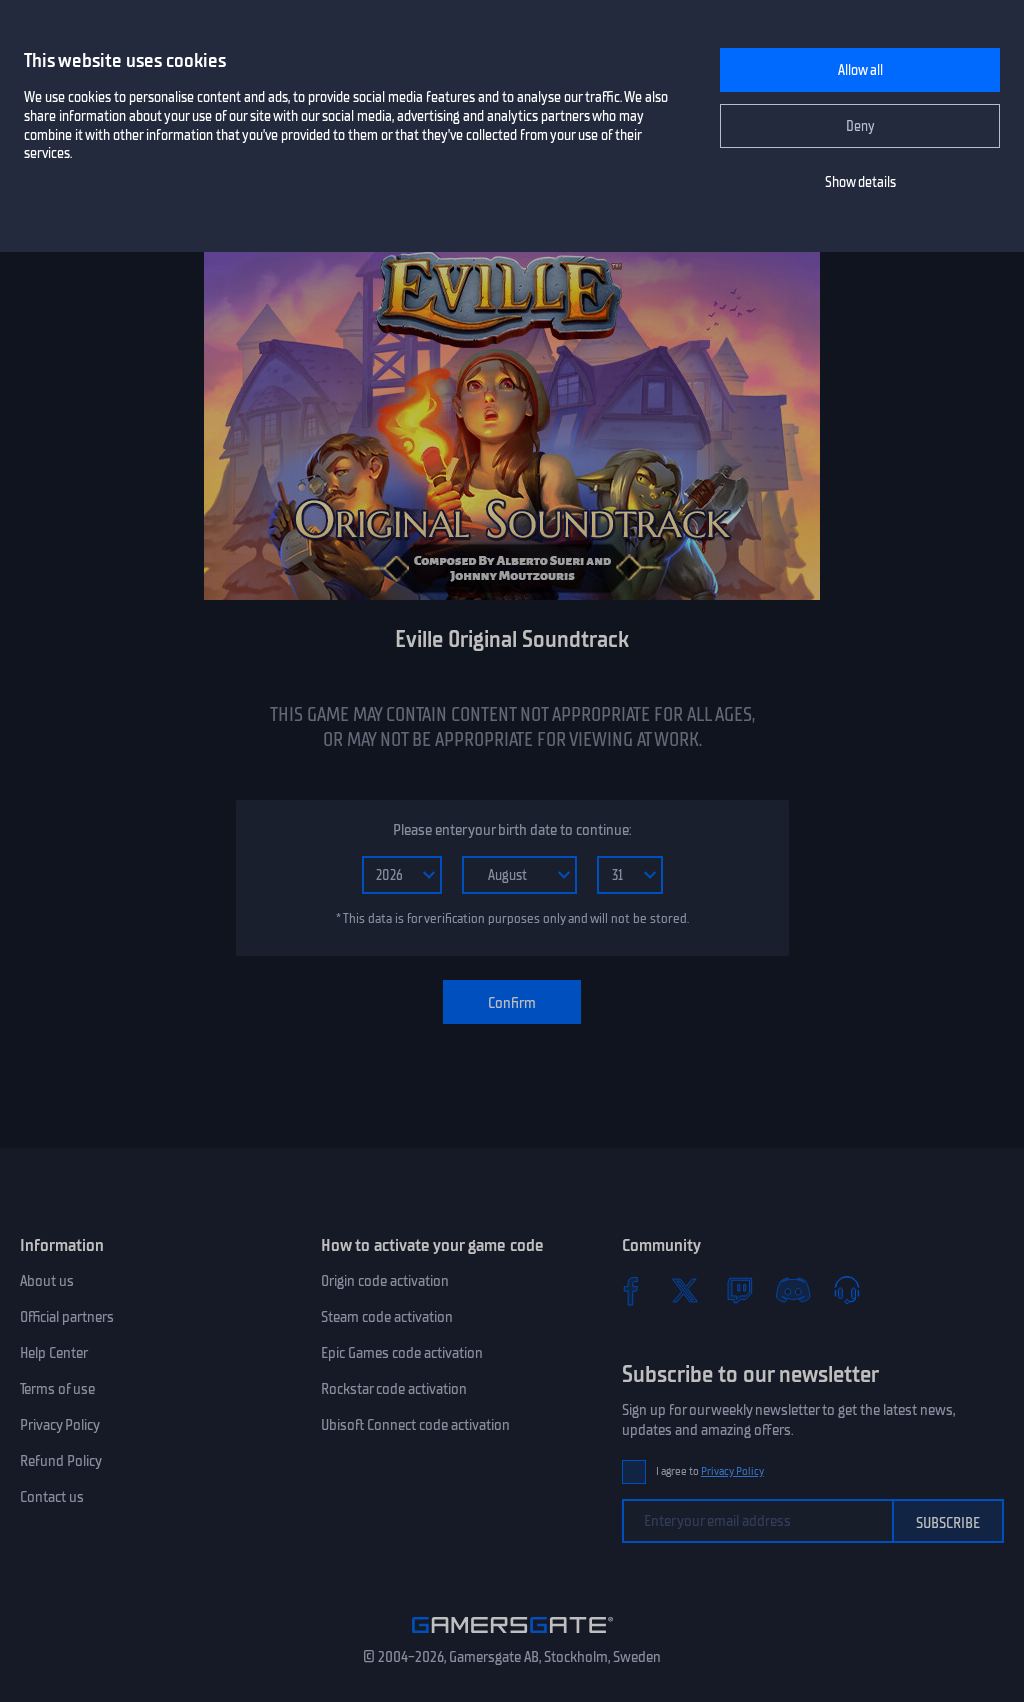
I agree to (710, 1471)
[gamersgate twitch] (739, 1290)
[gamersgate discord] (793, 1290)
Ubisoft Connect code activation (415, 1425)
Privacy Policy (60, 1425)
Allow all (860, 70)
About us (47, 1281)
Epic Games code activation (402, 1353)
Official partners (67, 1317)
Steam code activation (387, 1317)
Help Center (54, 1353)
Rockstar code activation (394, 1389)
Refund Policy (61, 1461)
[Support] (847, 1290)
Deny (860, 126)
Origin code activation (385, 1281)
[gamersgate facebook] (631, 1290)
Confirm (512, 1003)
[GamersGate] (512, 1637)
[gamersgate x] (685, 1290)
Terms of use (57, 1389)
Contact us (52, 1497)
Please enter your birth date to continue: (512, 830)
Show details (860, 182)
